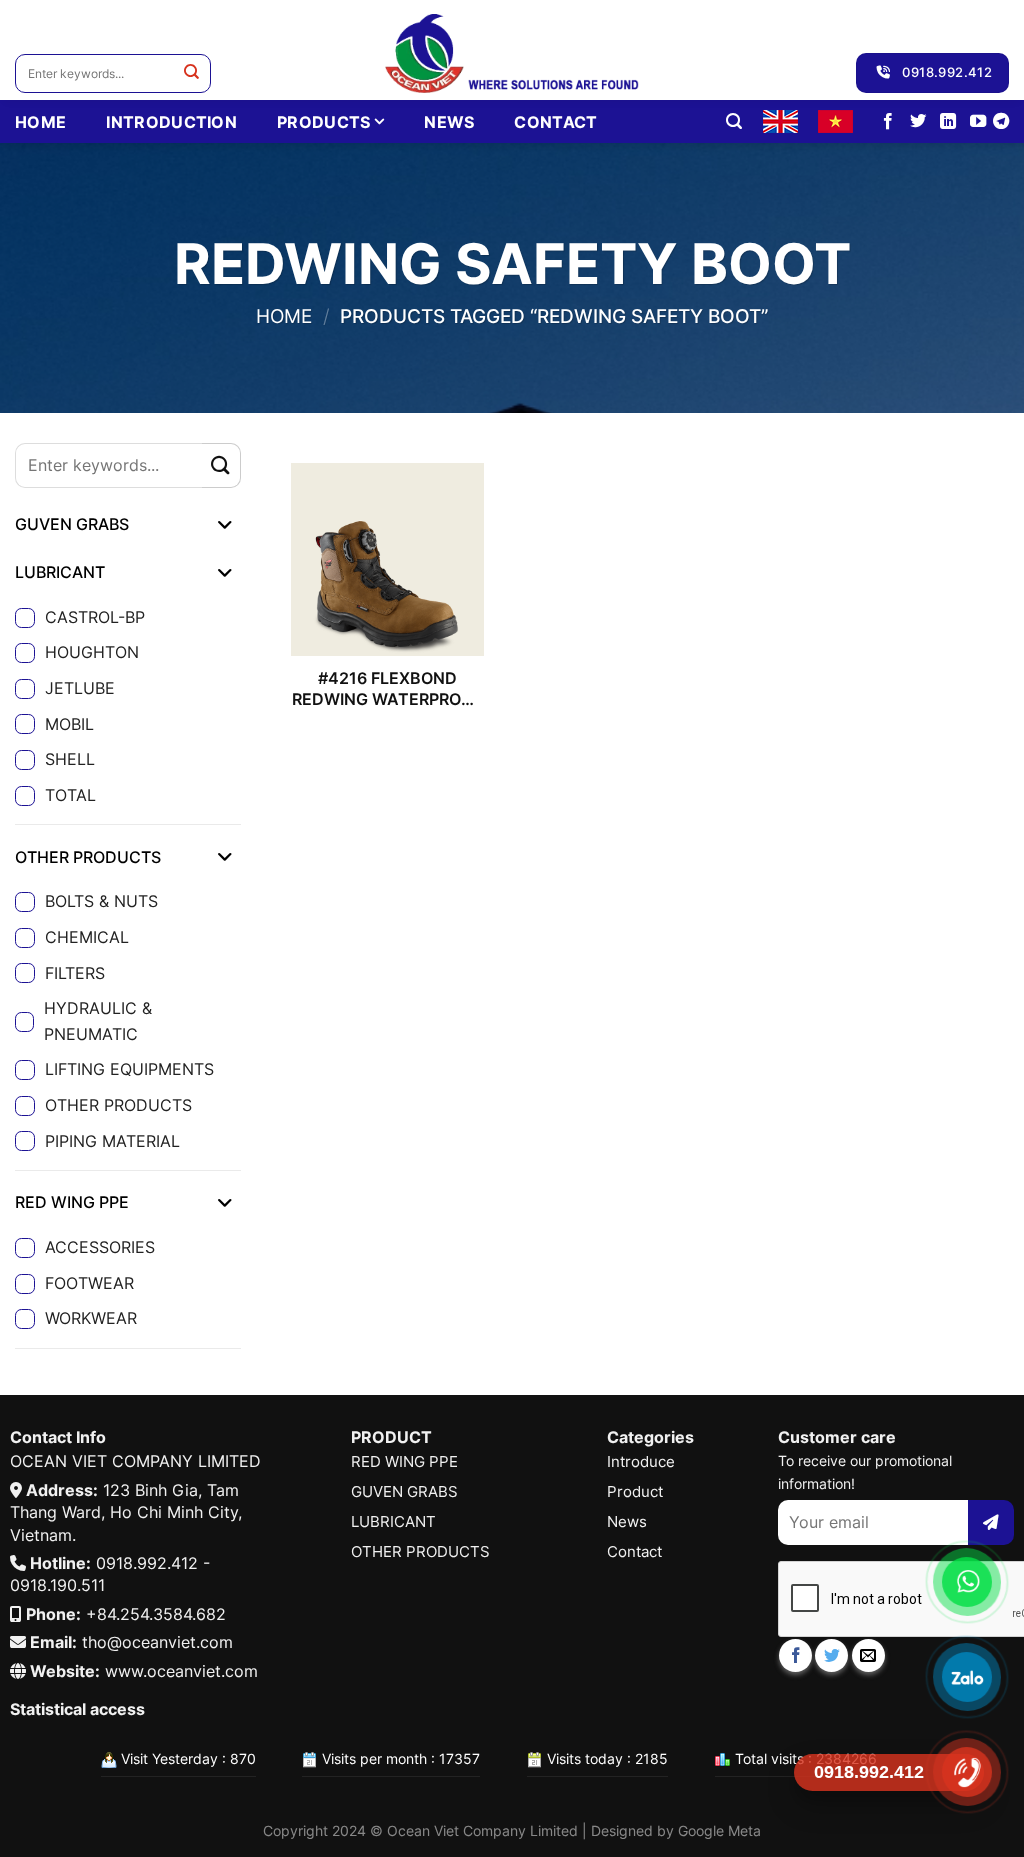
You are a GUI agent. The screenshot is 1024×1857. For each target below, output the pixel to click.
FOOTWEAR (89, 1283)
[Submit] (191, 73)
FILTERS (75, 973)
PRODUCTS (324, 122)
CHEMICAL (87, 937)
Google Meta (719, 1830)
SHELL (70, 759)
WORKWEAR (91, 1318)
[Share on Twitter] (831, 1655)
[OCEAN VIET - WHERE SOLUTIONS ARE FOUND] (512, 50)
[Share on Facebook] (795, 1655)
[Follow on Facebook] (888, 122)
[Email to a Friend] (868, 1655)
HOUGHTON (92, 652)
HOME (40, 122)
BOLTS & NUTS (101, 901)
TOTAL (70, 795)
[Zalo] (966, 1677)
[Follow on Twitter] (918, 122)
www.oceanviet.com (181, 1671)
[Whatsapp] (966, 1582)
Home (284, 316)
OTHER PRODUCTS (118, 1105)
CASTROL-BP (95, 617)
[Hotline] (966, 1772)
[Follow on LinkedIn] (948, 122)
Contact (555, 122)
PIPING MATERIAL (112, 1141)
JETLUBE (80, 688)
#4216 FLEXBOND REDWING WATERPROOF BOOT (387, 689)
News (449, 122)
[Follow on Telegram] (1001, 122)
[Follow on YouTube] (978, 122)
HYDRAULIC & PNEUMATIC (98, 1021)
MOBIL (69, 724)
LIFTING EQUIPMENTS (129, 1069)
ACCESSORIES (100, 1247)
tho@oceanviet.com (157, 1642)
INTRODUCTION (171, 122)
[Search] (734, 121)
